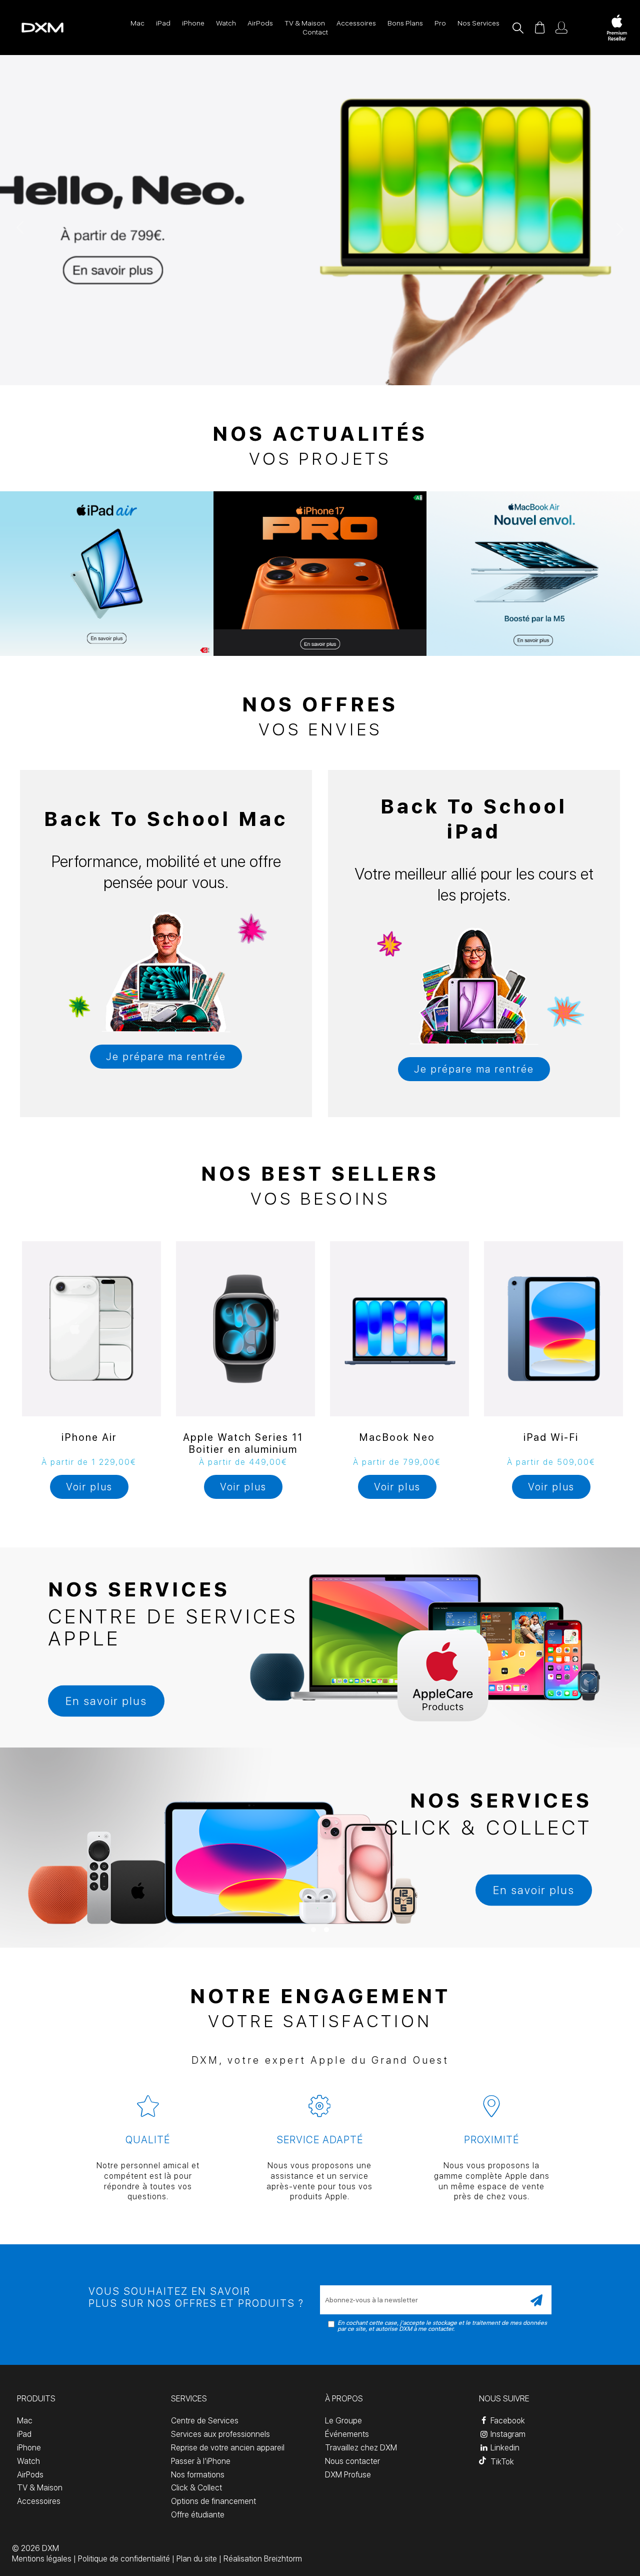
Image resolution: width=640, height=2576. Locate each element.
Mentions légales (42, 2559)
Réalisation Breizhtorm (263, 2559)
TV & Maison (305, 23)
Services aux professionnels (220, 2434)
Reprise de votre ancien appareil (228, 2448)
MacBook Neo (397, 1437)
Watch (226, 23)
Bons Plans (405, 23)
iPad (163, 23)
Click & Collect (196, 2488)
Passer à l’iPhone (201, 2461)
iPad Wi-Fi (551, 1437)
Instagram (507, 2434)
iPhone (193, 23)
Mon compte (561, 28)
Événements (347, 2434)
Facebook (507, 2421)
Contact (315, 32)
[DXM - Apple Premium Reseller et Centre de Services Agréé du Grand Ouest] (32, 28)
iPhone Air (89, 1437)
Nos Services (478, 23)
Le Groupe (343, 2421)
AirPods (260, 23)
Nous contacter (352, 2461)
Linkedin (504, 2448)
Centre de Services (205, 2421)
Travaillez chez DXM (361, 2448)
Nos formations (198, 2475)
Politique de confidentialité (124, 2559)
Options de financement (213, 2501)
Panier (539, 28)
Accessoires (356, 23)
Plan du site (197, 2559)
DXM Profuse (348, 2475)
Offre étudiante (198, 2515)
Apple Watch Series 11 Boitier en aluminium (243, 1443)
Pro (440, 23)
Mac (137, 23)
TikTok (501, 2462)
